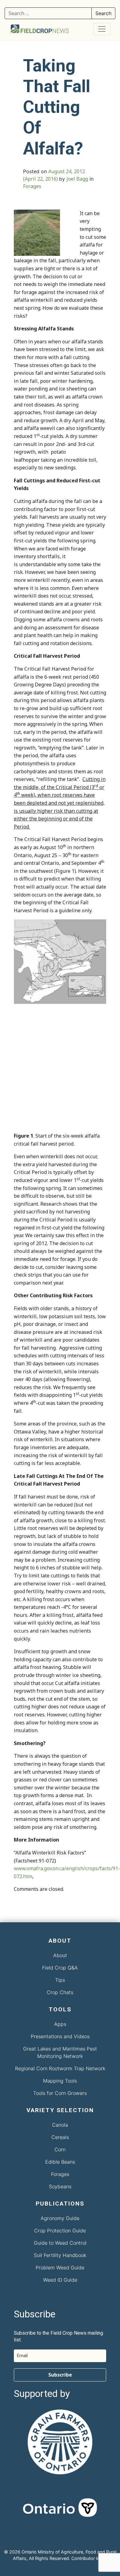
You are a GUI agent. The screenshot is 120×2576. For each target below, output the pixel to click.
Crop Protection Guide (60, 2230)
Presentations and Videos (60, 2036)
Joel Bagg (77, 179)
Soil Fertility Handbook (60, 2255)
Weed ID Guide (60, 2280)
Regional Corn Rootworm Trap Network (60, 2068)
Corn (60, 2149)
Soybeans (60, 2186)
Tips (60, 1980)
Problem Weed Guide (60, 2267)
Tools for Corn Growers (60, 2093)
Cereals (60, 2137)
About (60, 1955)
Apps (60, 2024)
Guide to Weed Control (60, 2243)
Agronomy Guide (60, 2218)
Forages (32, 186)
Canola (60, 2125)
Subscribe (60, 2375)
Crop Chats (60, 1992)
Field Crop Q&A (60, 1968)
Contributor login (89, 2558)
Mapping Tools (60, 2081)
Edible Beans (60, 2162)
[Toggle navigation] (102, 29)
